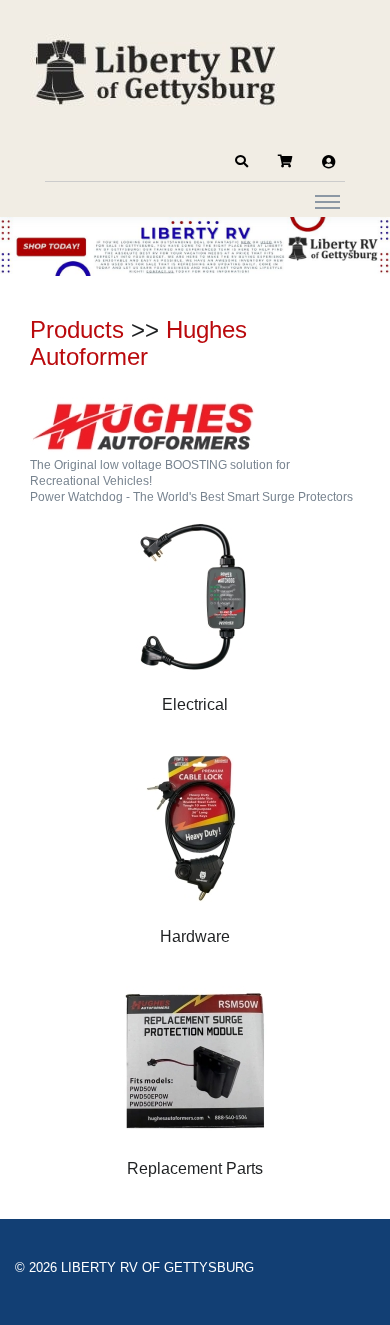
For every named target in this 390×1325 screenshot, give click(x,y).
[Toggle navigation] (327, 201)
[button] (241, 162)
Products (77, 329)
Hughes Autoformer (138, 343)
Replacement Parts (195, 1168)
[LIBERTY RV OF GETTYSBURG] (155, 70)
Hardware (195, 936)
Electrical (195, 704)
